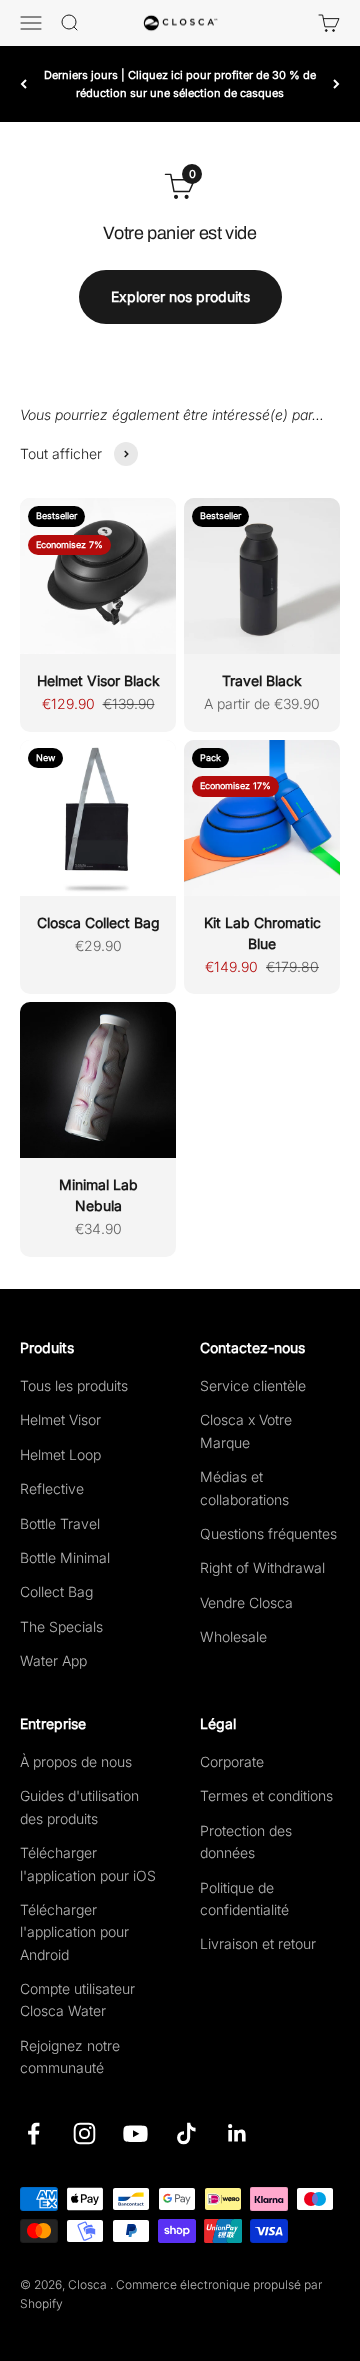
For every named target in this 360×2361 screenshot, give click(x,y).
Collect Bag (56, 1591)
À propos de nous (76, 1761)
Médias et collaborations (244, 1487)
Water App (53, 1660)
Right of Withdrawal (262, 1567)
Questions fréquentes (268, 1533)
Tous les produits (74, 1385)
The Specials (61, 1626)
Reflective (52, 1488)
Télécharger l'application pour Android (74, 1932)
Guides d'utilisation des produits (79, 1806)
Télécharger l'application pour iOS (88, 1863)
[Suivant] (336, 84)
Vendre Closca (246, 1602)
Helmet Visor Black (98, 680)
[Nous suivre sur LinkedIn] (237, 2133)
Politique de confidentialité (244, 1898)
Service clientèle (253, 1385)
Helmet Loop (60, 1454)
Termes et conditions (266, 1795)
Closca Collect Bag (98, 922)
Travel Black (262, 680)
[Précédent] (23, 84)
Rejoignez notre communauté (70, 2056)
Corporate (232, 1761)
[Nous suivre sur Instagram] (84, 2133)
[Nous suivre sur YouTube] (135, 2133)
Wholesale (233, 1636)
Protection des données (246, 1841)
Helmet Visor (60, 1419)
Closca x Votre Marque (246, 1430)
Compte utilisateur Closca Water (77, 1999)
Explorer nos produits (180, 296)
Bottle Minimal (65, 1557)
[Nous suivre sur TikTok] (186, 2133)
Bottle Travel (60, 1523)
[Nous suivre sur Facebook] (33, 2133)
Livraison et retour (258, 1943)
